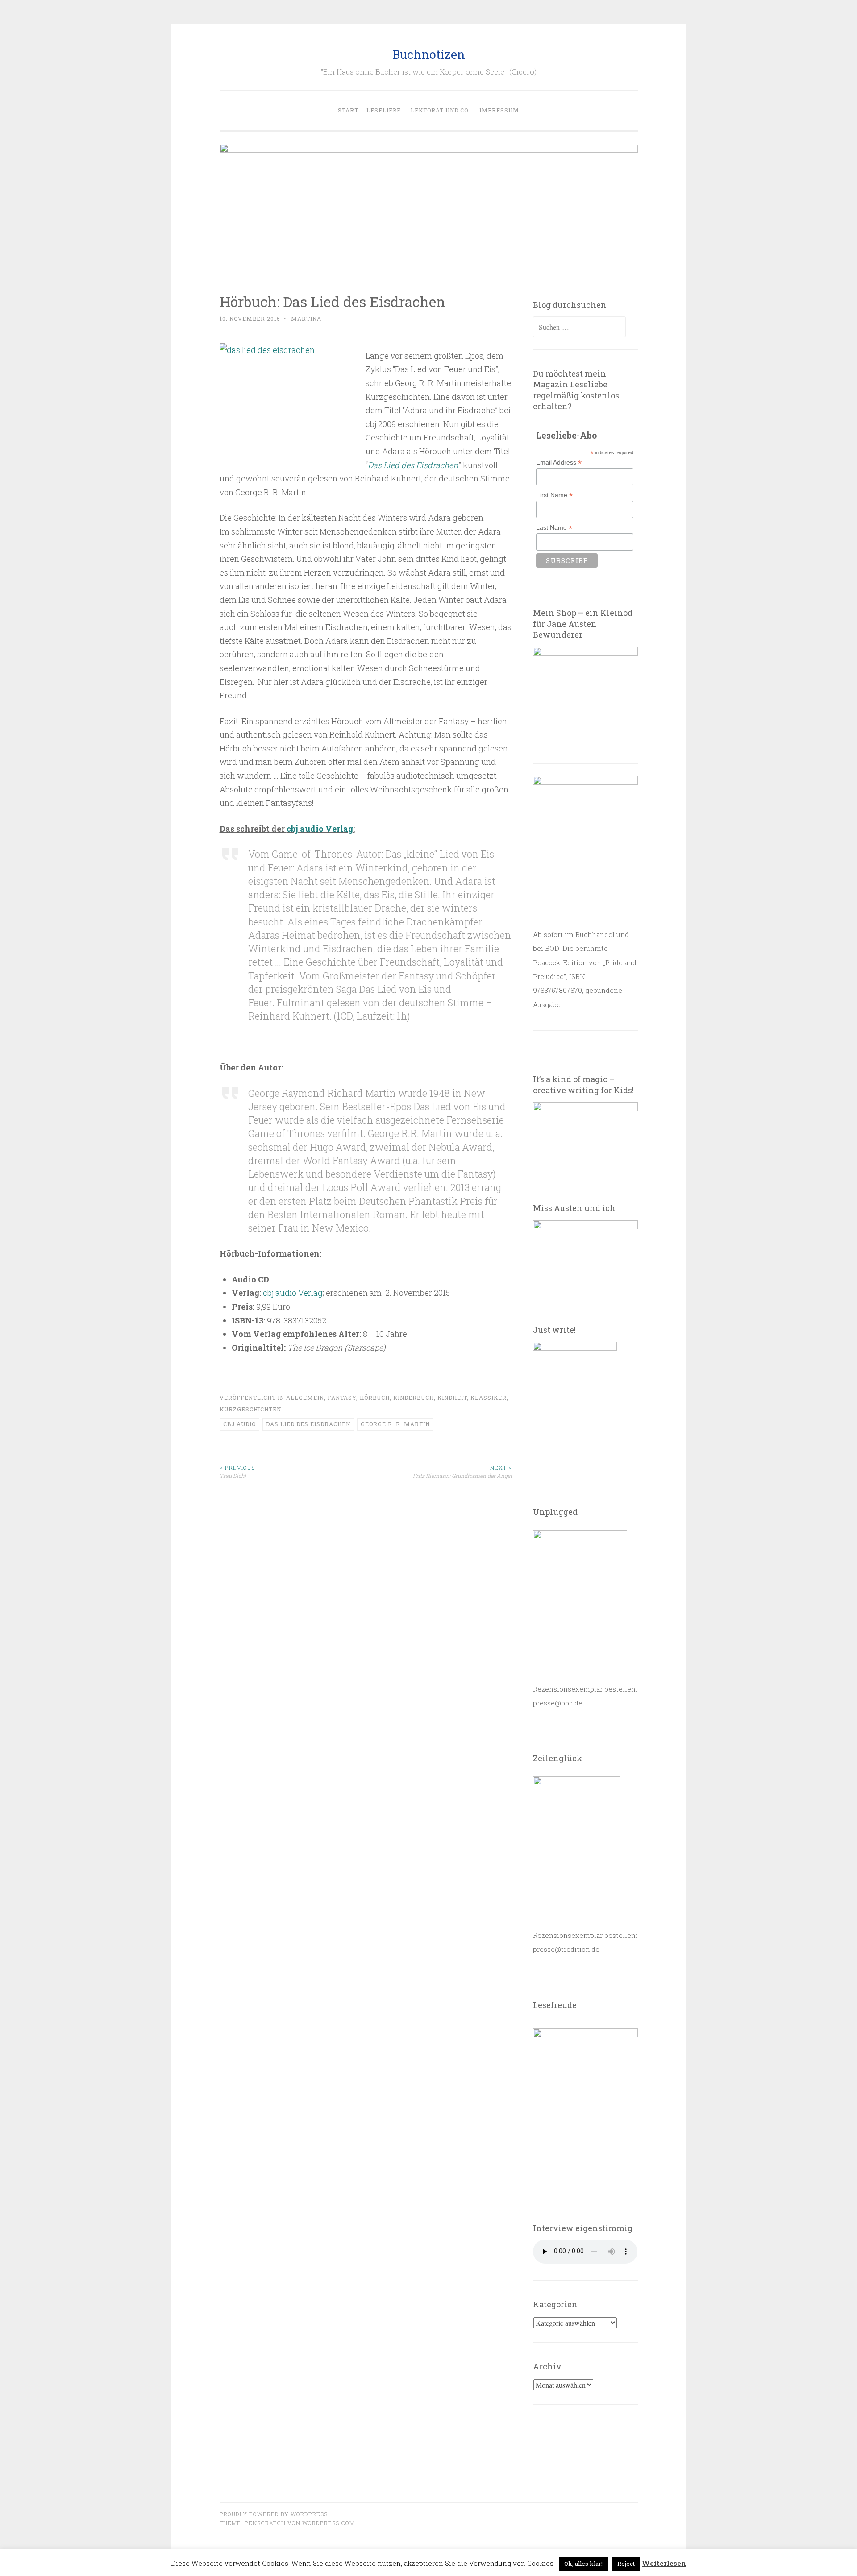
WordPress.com (329, 2523)
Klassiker (489, 1398)
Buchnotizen (429, 54)
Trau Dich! (237, 1472)
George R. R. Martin (395, 1424)
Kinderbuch (414, 1398)
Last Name (554, 528)
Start (348, 110)
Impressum (499, 110)
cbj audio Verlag (320, 829)
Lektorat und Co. (440, 110)
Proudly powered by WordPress (274, 2514)
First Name (554, 495)
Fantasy (342, 1398)
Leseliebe (384, 110)
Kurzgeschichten (250, 1409)
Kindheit (452, 1398)
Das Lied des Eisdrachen (413, 465)
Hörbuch (375, 1398)
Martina (306, 319)
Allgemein (305, 1398)
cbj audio (239, 1424)
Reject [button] (626, 2564)
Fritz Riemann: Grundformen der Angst (462, 1472)
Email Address (559, 463)
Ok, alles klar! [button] (583, 2564)
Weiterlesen (664, 2563)
